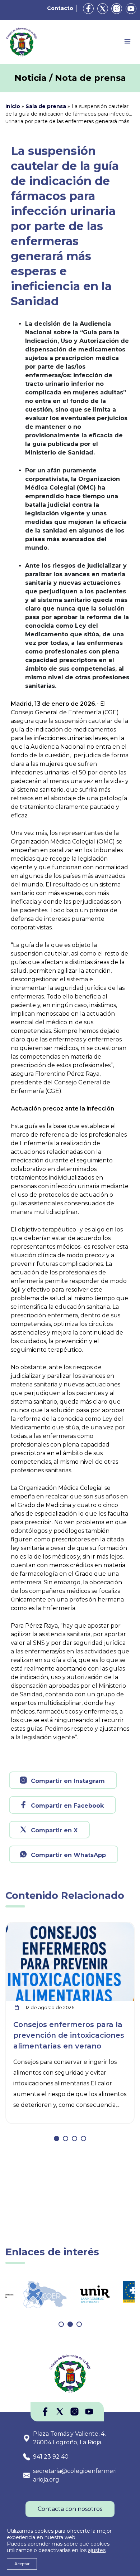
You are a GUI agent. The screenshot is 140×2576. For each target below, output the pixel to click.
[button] (57, 2138)
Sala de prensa (46, 106)
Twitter (103, 9)
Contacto (60, 8)
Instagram (117, 9)
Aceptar (22, 2564)
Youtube (131, 9)
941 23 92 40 (51, 2457)
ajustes (97, 2550)
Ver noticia (117, 1927)
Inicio (13, 106)
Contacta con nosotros (70, 2509)
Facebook (88, 9)
